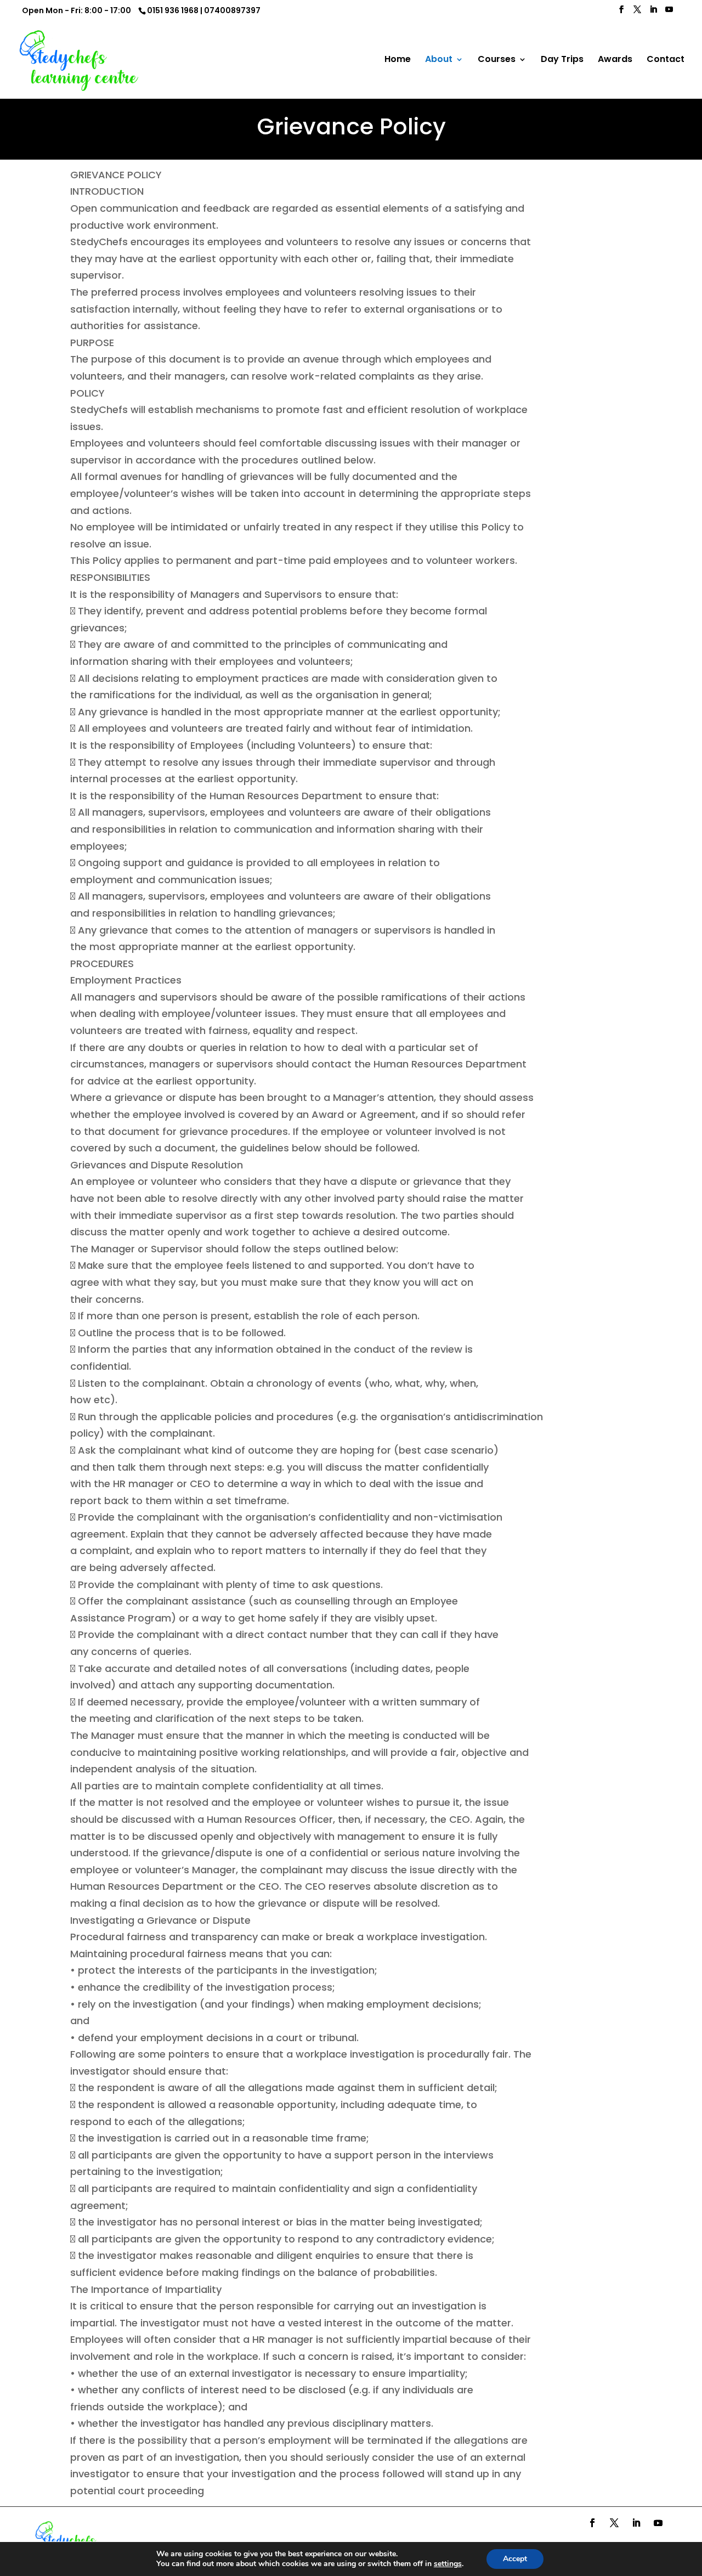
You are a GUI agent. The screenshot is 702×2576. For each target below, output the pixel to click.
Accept (515, 2559)
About (439, 60)
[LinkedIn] (653, 13)
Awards (615, 60)
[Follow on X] (614, 2523)
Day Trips (562, 60)
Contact (666, 60)
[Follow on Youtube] (658, 2523)
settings (448, 2564)
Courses (497, 60)
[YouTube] (669, 13)
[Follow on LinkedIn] (636, 2523)
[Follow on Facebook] (592, 2523)
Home (398, 60)
